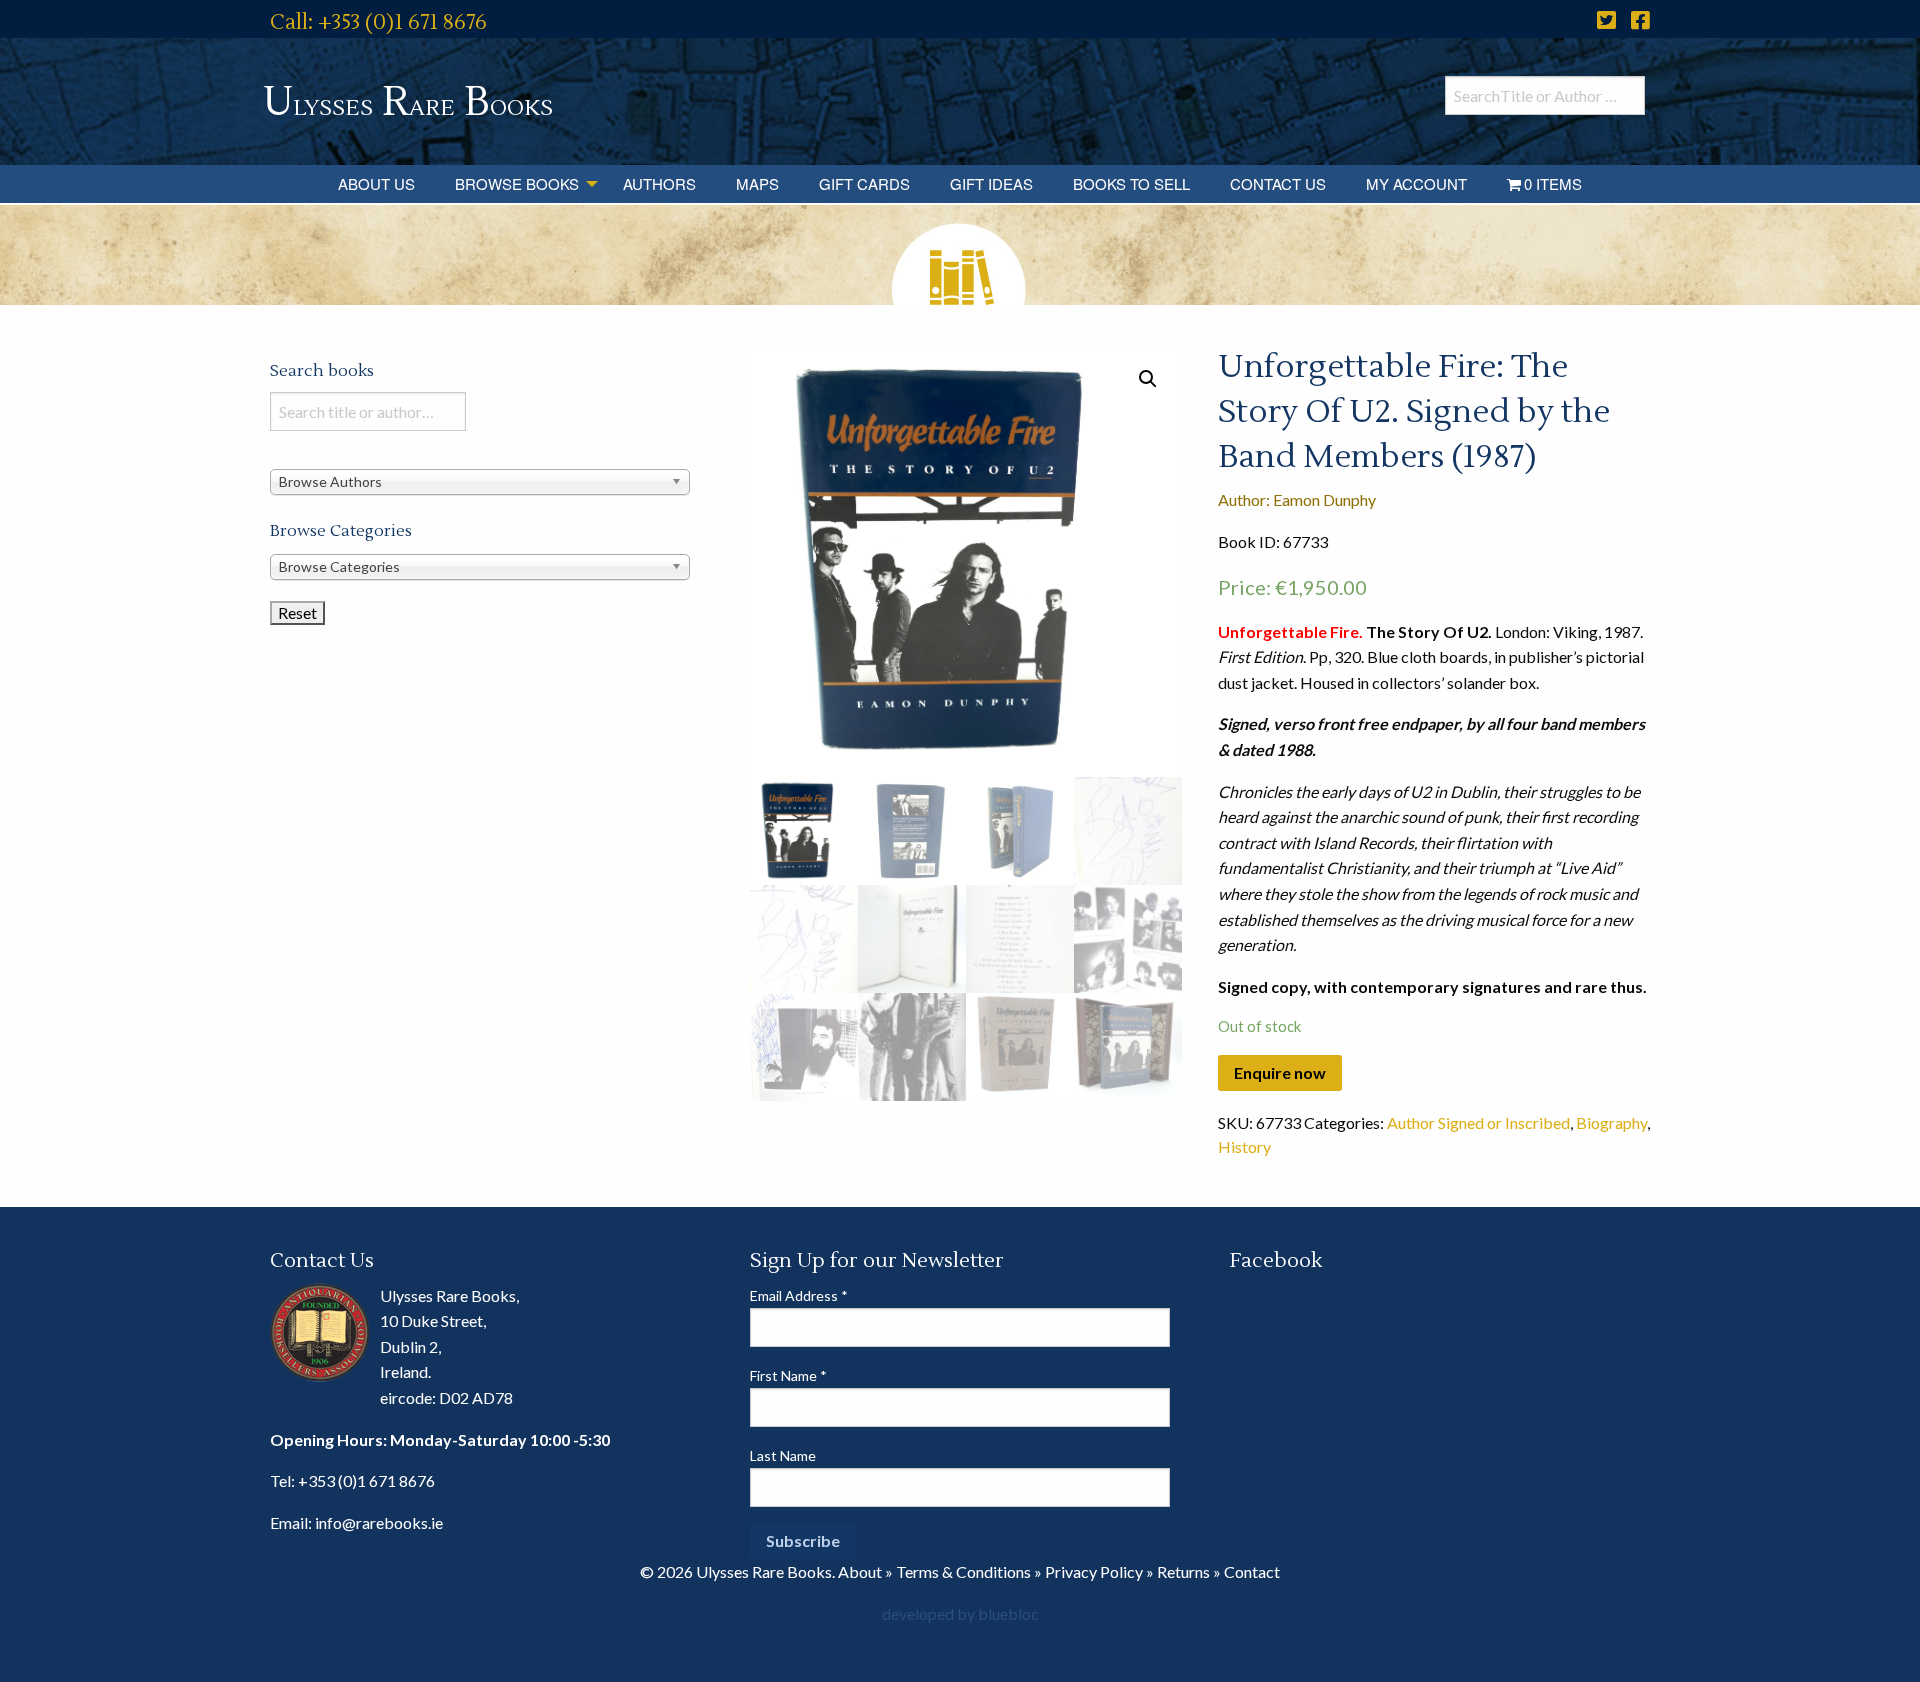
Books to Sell (1131, 183)
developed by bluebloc (960, 1613)
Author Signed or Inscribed (1478, 1122)
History (1244, 1146)
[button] (1148, 379)
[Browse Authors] (480, 480)
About (860, 1571)
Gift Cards (864, 183)
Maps (757, 183)
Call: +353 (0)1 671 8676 (378, 22)
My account (1416, 183)
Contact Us (1278, 183)
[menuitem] (376, 184)
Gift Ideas (991, 183)
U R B (408, 102)
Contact (1252, 1571)
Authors (659, 183)
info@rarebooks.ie (379, 1522)
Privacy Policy (1094, 1571)
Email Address (799, 1295)
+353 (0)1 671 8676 (366, 1480)
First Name (788, 1375)
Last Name (783, 1455)
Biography (1611, 1122)
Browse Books (517, 183)
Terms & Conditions (963, 1571)
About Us (376, 183)
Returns (1183, 1571)
